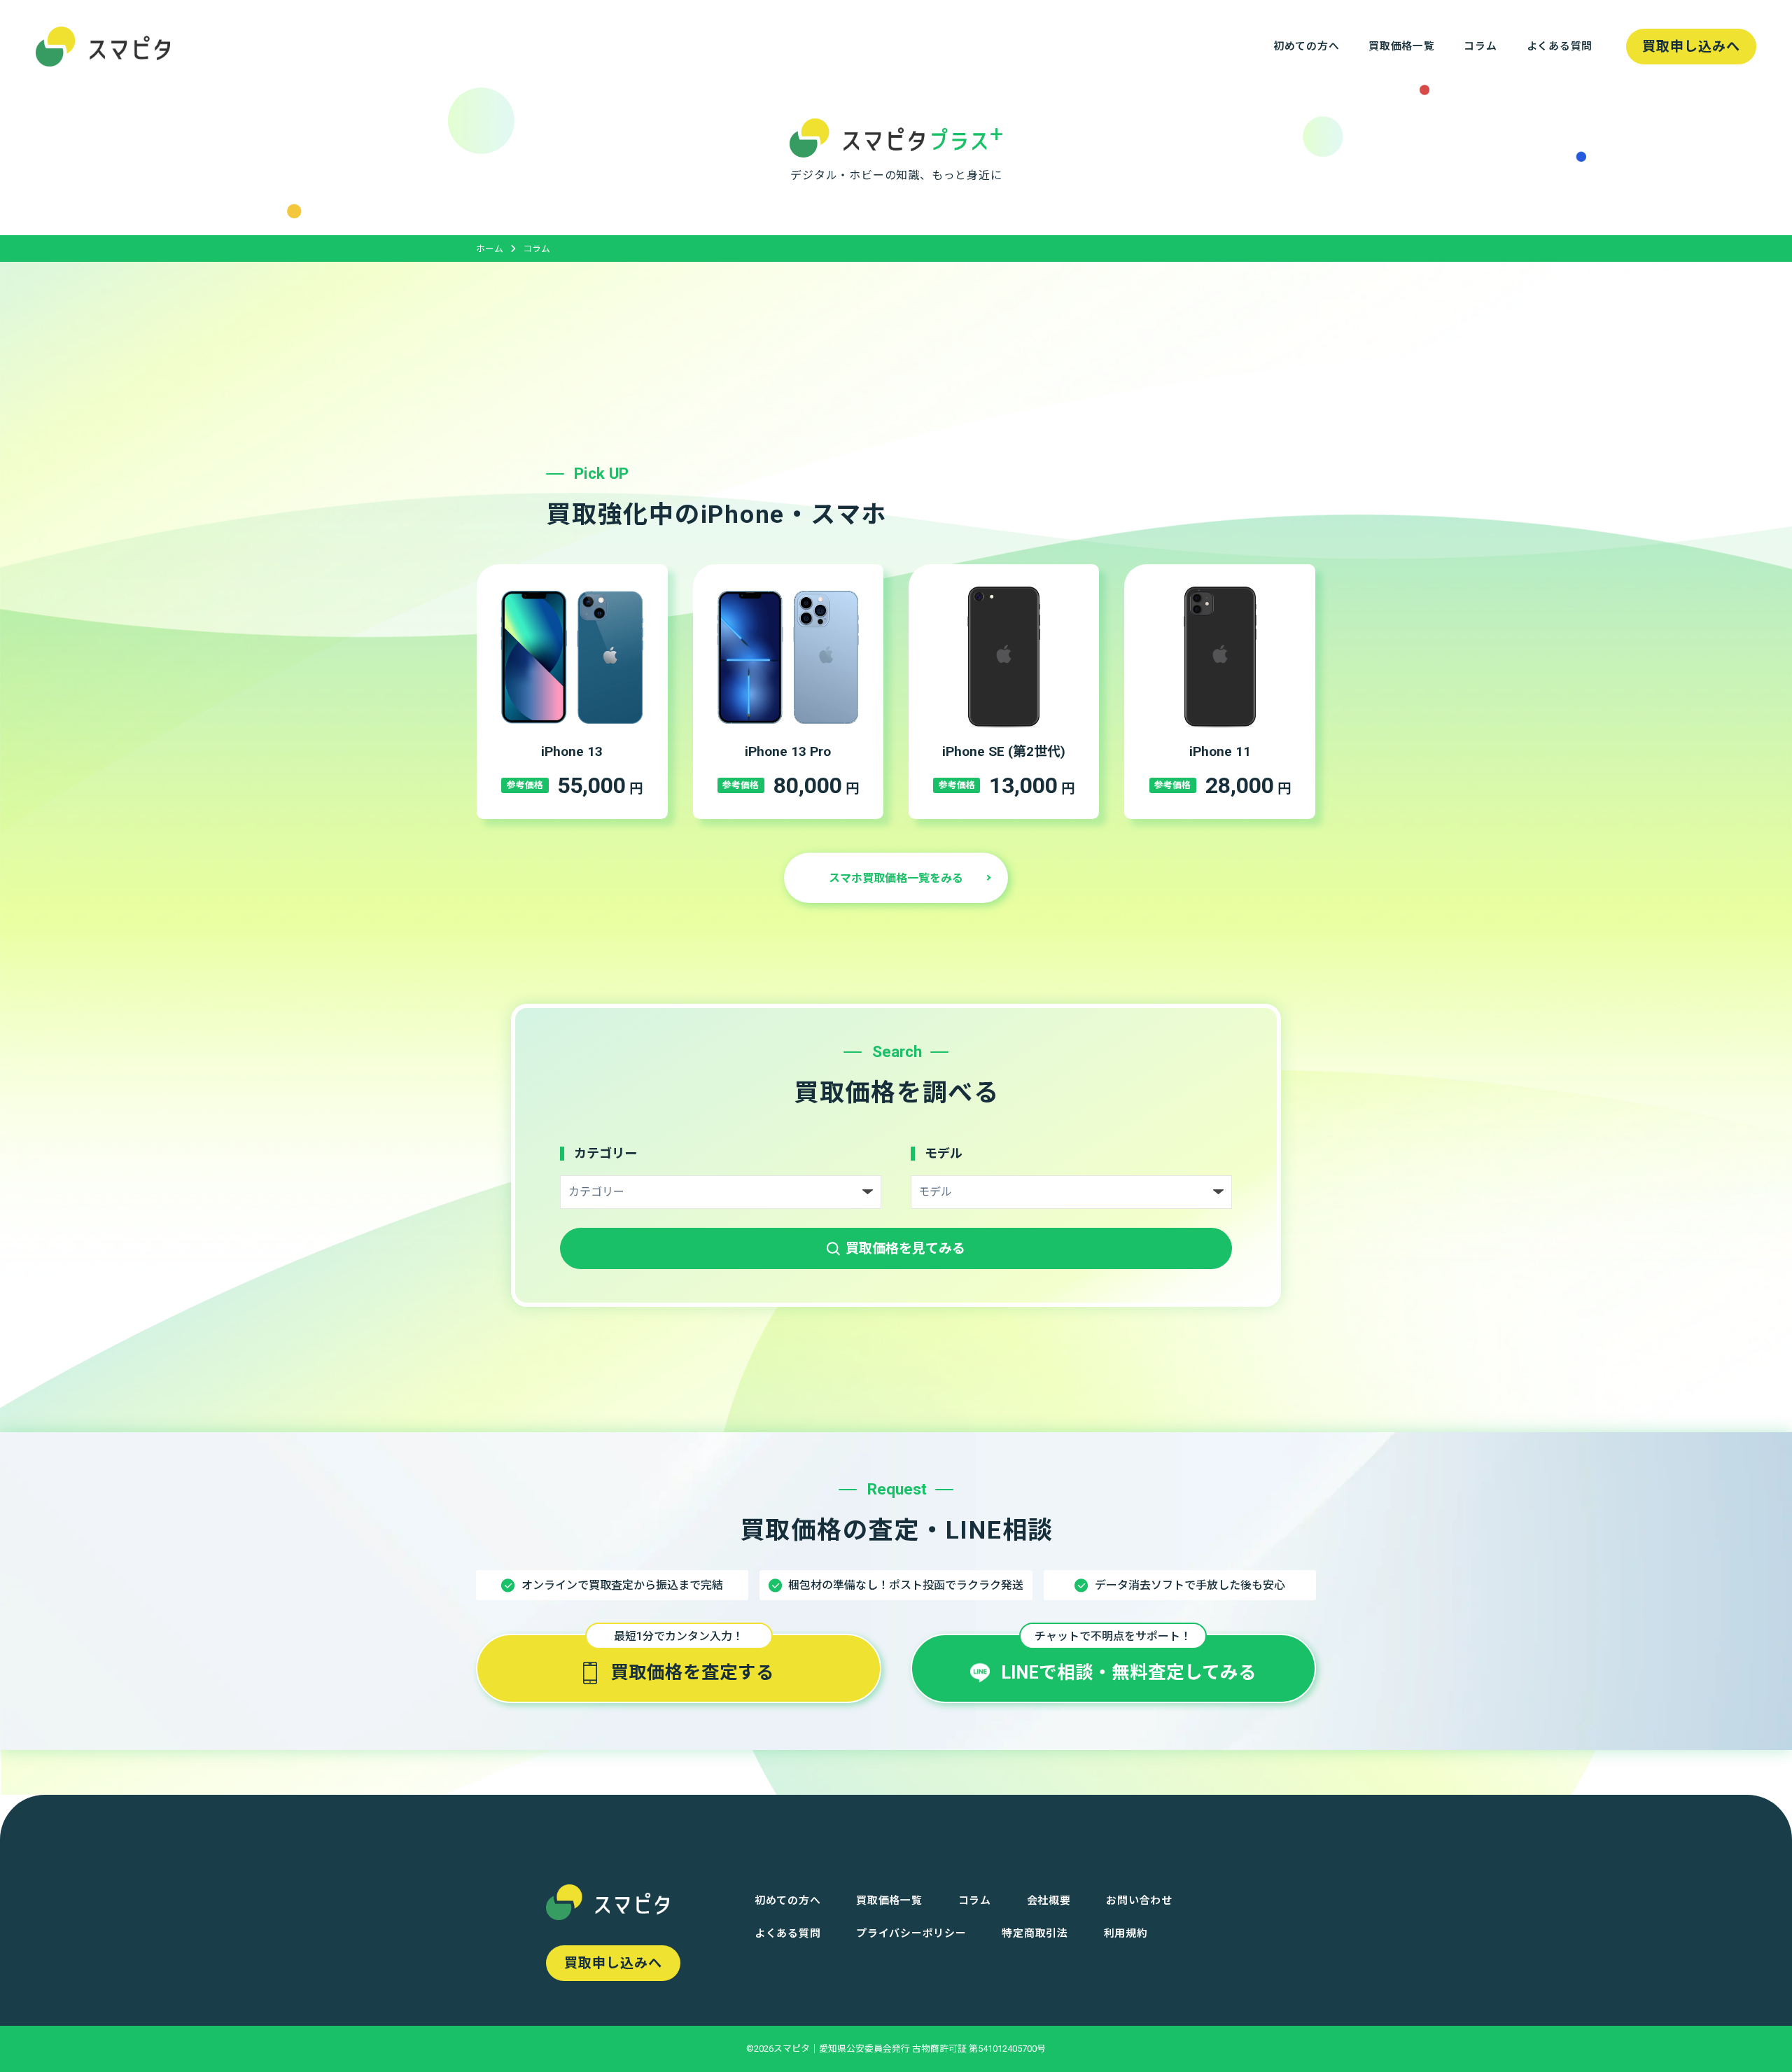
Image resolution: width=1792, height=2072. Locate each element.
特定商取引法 (1035, 1933)
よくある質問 (1560, 46)
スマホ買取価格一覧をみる (896, 878)
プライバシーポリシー (911, 1933)
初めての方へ (1306, 46)
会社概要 (1049, 1900)
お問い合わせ (1139, 1900)
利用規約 (1126, 1933)
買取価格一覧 (1401, 46)
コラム (1480, 46)
